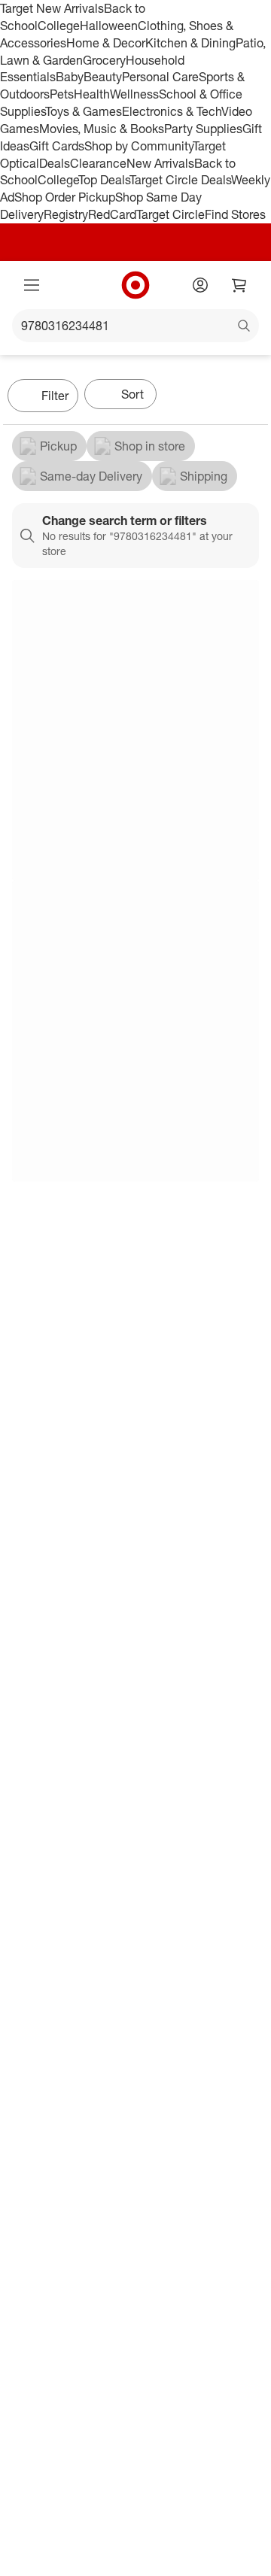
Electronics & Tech (172, 111)
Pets (62, 94)
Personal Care (160, 77)
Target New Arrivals (52, 8)
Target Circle (171, 214)
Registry (66, 214)
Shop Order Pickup (65, 197)
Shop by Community (139, 146)
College (59, 26)
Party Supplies (203, 129)
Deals (55, 163)
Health (92, 94)
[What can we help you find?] (135, 326)
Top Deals (104, 180)
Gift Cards (57, 146)
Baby (70, 77)
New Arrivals (160, 163)
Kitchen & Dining (190, 43)
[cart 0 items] (239, 285)
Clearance (98, 163)
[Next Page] (253, 397)
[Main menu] (32, 285)
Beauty (103, 77)
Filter (55, 396)
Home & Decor (106, 43)
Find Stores (235, 214)
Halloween (109, 26)
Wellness (134, 94)
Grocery (104, 60)
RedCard (112, 214)
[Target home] (135, 285)
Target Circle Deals (180, 180)
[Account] (200, 285)
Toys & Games (84, 111)
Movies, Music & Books (102, 129)
